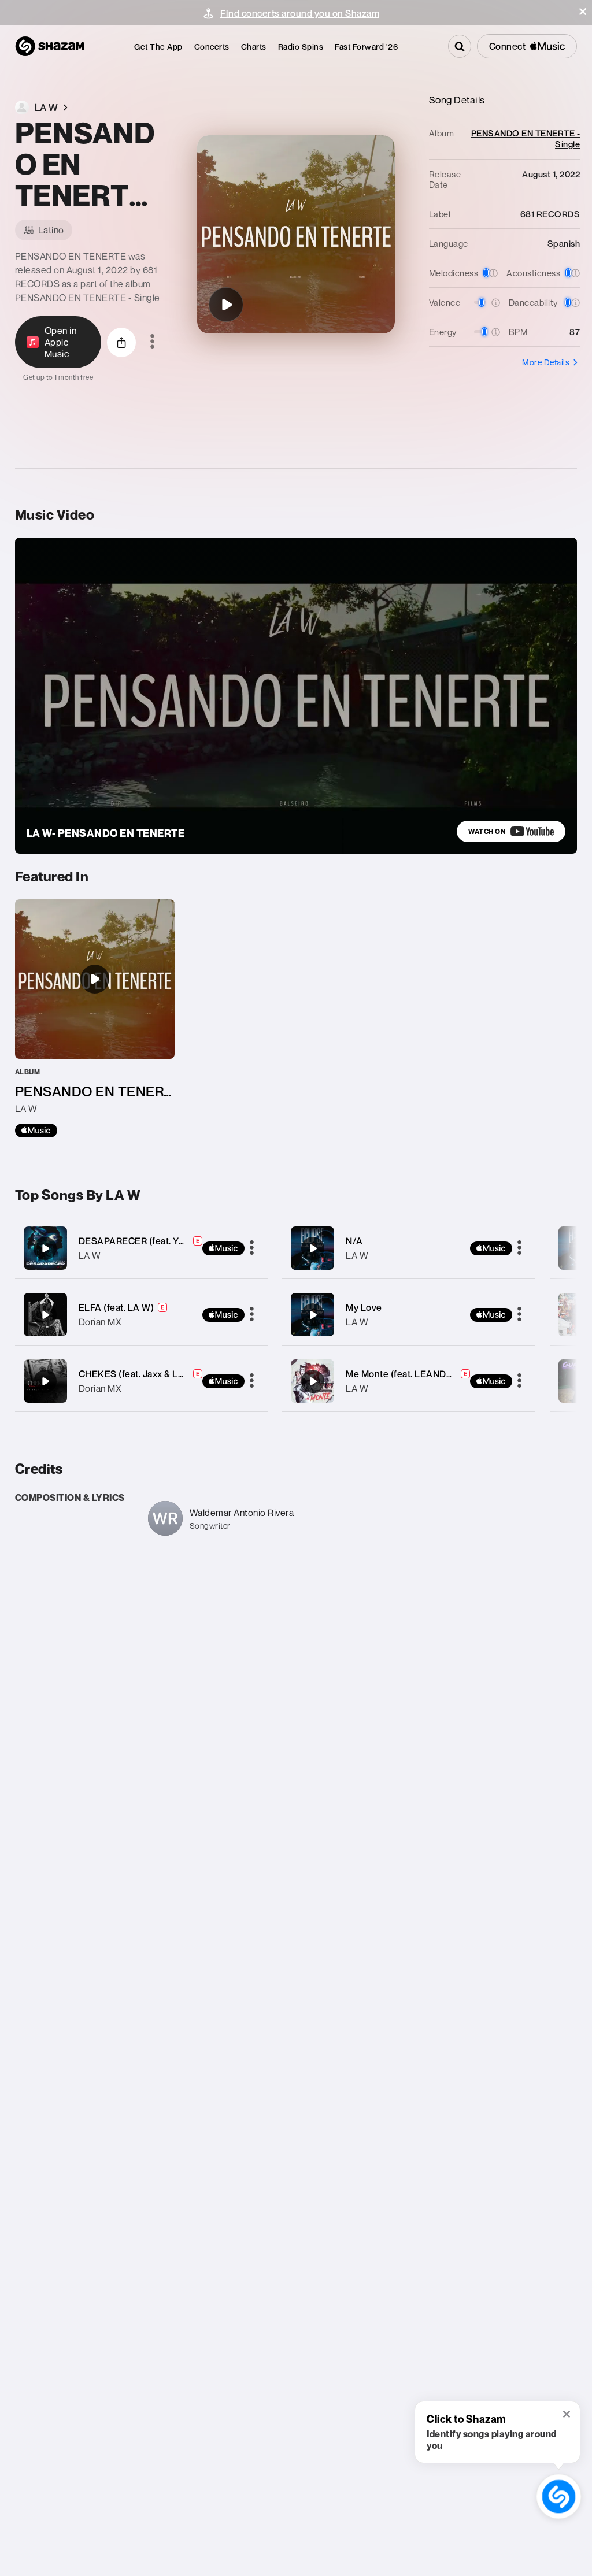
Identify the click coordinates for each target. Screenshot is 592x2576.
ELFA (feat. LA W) (116, 1307)
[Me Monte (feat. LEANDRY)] (409, 1381)
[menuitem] (158, 47)
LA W (90, 1255)
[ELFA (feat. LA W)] (142, 1315)
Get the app (158, 47)
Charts (254, 47)
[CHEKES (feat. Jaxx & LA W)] (142, 1381)
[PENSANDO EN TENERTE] (226, 305)
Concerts (212, 47)
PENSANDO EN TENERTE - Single (88, 298)
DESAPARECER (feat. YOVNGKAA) (153, 1241)
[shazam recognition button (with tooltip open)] (559, 2497)
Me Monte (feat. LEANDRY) (404, 1374)
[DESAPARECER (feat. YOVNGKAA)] (142, 1248)
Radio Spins (301, 47)
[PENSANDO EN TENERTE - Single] (95, 1018)
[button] (583, 12)
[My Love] (409, 1315)
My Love (364, 1307)
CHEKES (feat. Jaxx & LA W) (139, 1374)
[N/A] (409, 1248)
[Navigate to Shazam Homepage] (50, 46)
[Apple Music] (36, 1131)
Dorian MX (100, 1322)
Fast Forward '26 (366, 47)
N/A (354, 1241)
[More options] (152, 342)
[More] (252, 1248)
